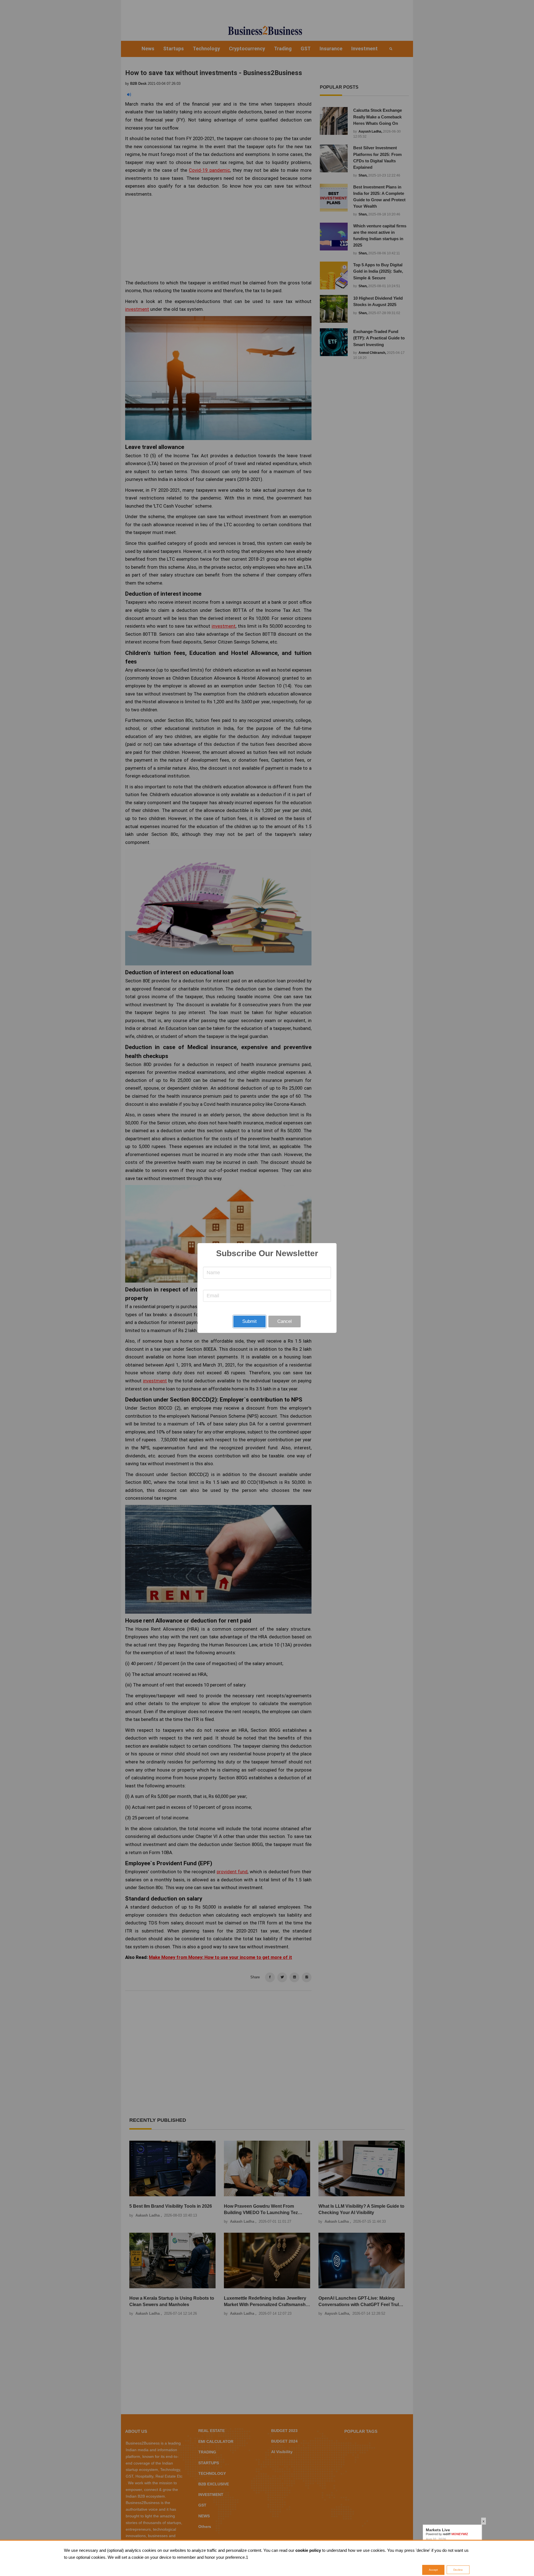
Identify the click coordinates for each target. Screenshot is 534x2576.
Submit (249, 1321)
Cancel (285, 1321)
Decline (458, 2570)
